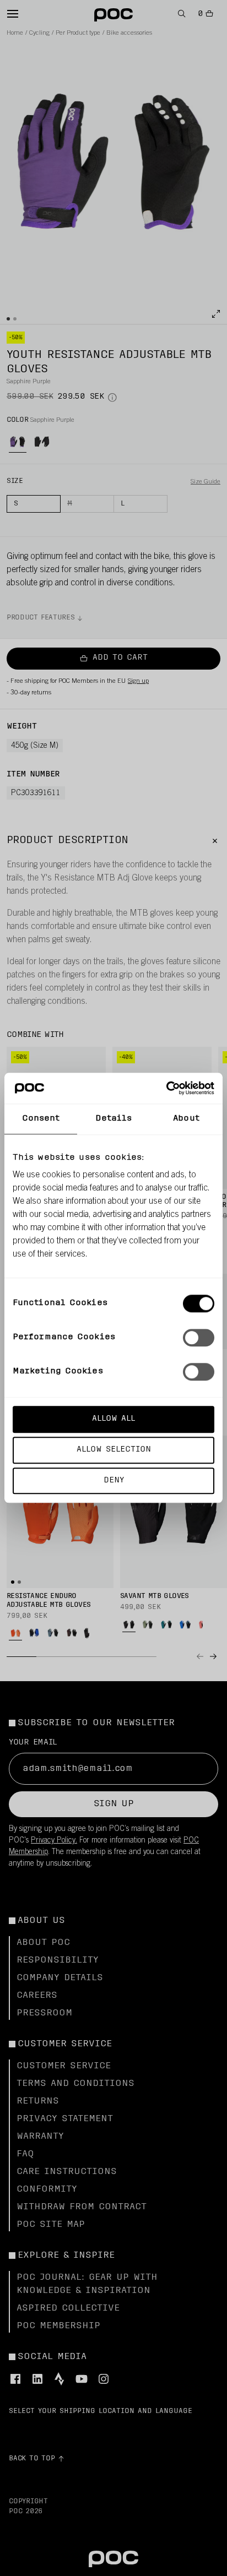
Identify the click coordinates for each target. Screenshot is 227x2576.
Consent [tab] (41, 1119)
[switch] (199, 1338)
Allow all (113, 1419)
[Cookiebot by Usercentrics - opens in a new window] (166, 1088)
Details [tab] (114, 1119)
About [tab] (186, 1119)
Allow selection (114, 1450)
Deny (114, 1480)
